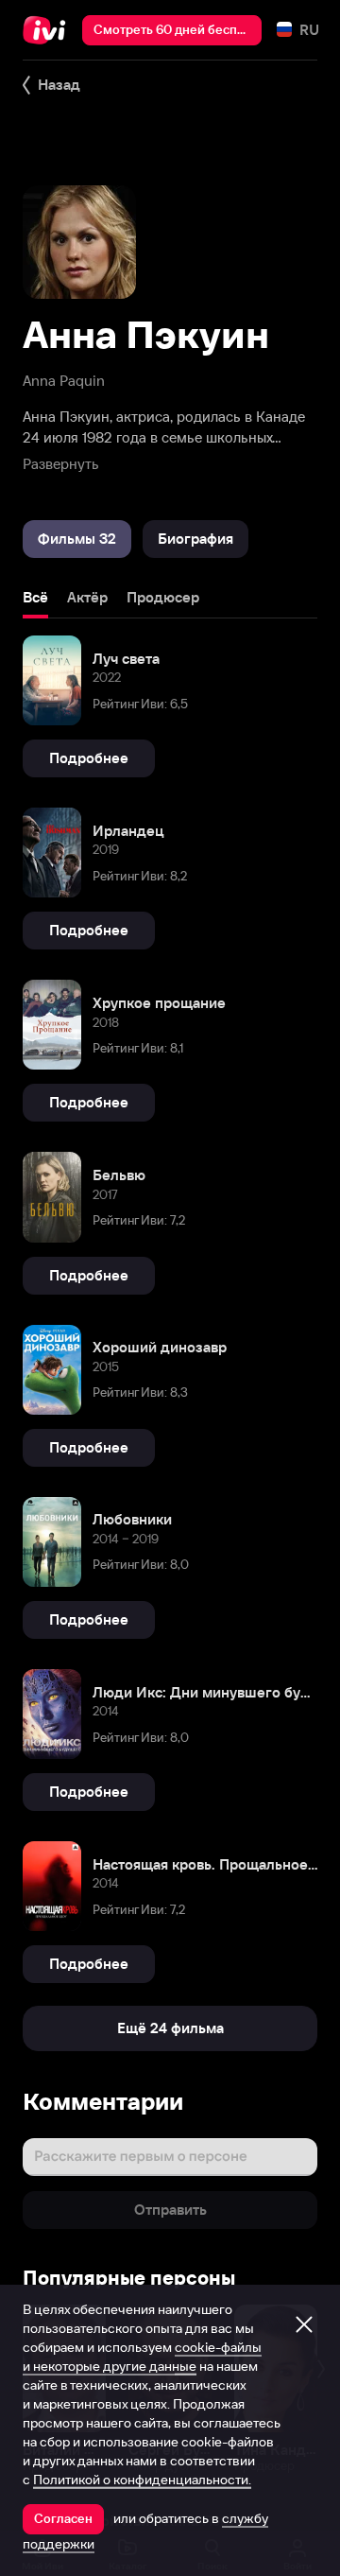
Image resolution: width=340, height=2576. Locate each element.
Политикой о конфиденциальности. (142, 2480)
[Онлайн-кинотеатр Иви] (49, 30)
